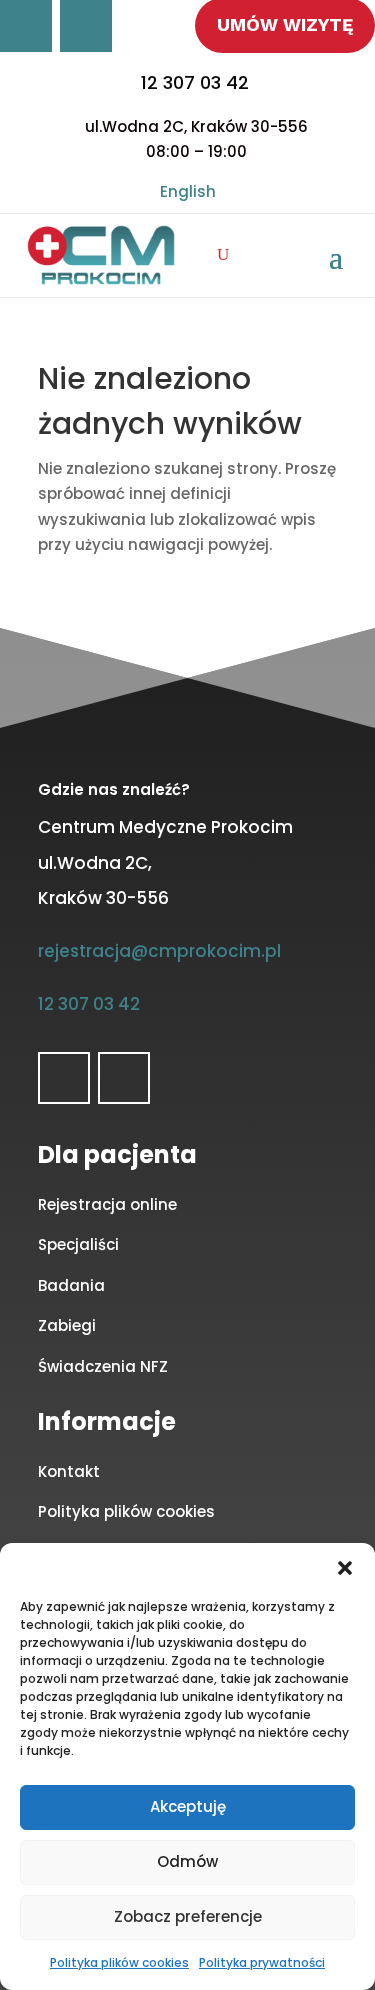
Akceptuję (188, 1806)
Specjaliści (78, 1244)
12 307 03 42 (195, 82)
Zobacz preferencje (188, 1916)
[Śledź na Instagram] (86, 26)
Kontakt (69, 1471)
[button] (345, 1568)
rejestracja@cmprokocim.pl (159, 951)
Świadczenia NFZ (103, 1366)
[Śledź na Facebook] (26, 26)
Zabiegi (67, 1325)
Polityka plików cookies (119, 1962)
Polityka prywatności (262, 1962)
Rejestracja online (107, 1204)
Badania (71, 1285)
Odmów (187, 1861)
